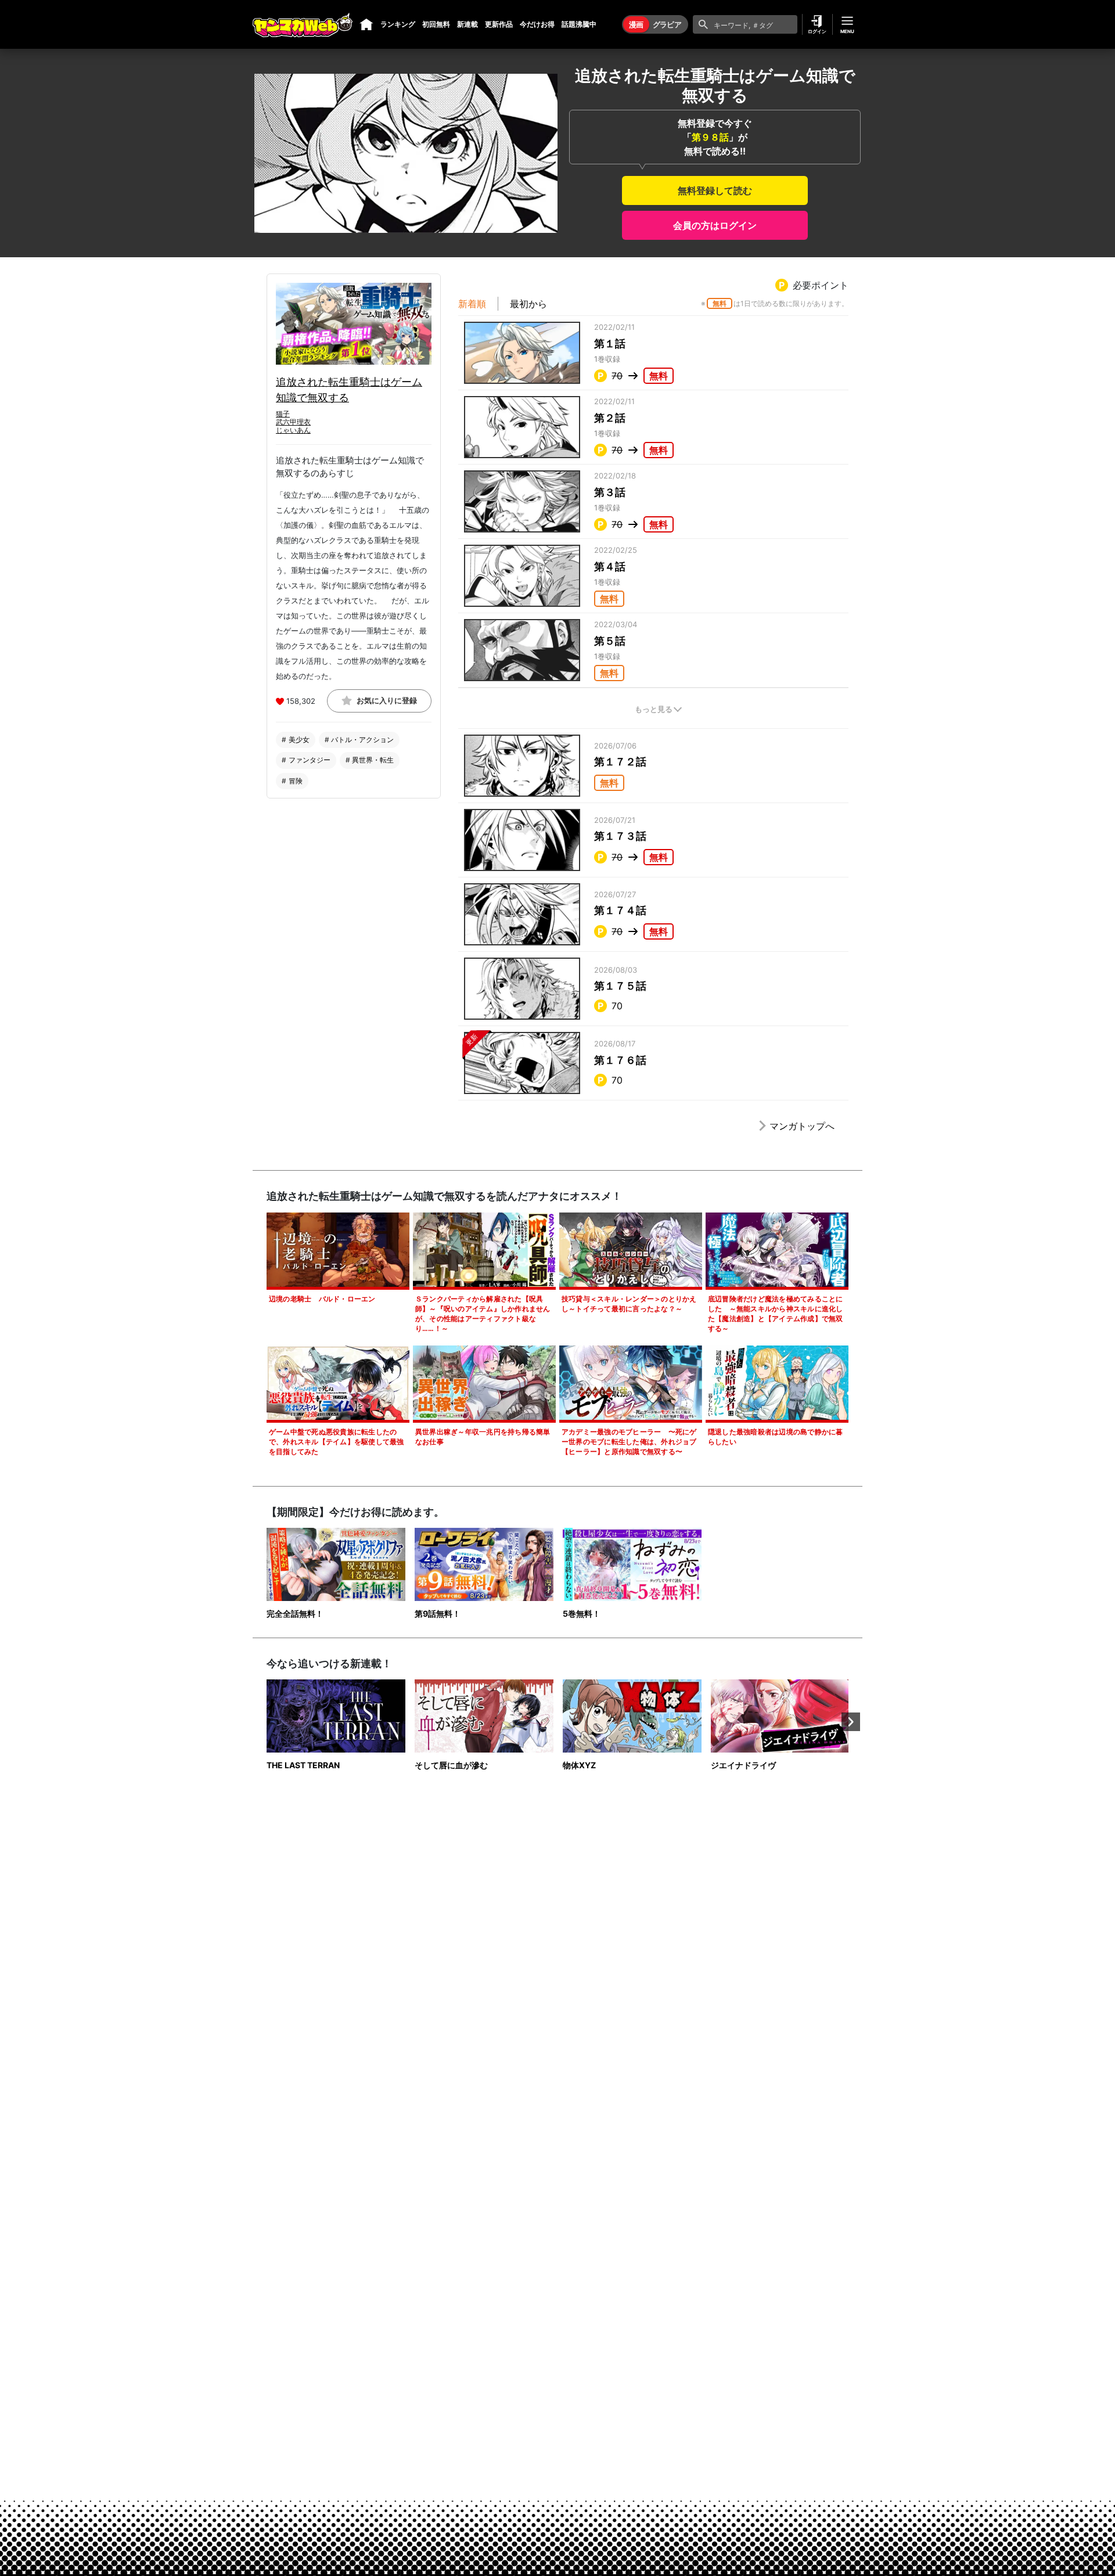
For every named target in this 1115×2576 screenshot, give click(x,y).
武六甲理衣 (293, 422)
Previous (264, 1722)
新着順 (472, 304)
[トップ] (366, 24)
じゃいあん (293, 431)
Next (851, 1722)
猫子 (283, 414)
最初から (528, 304)
